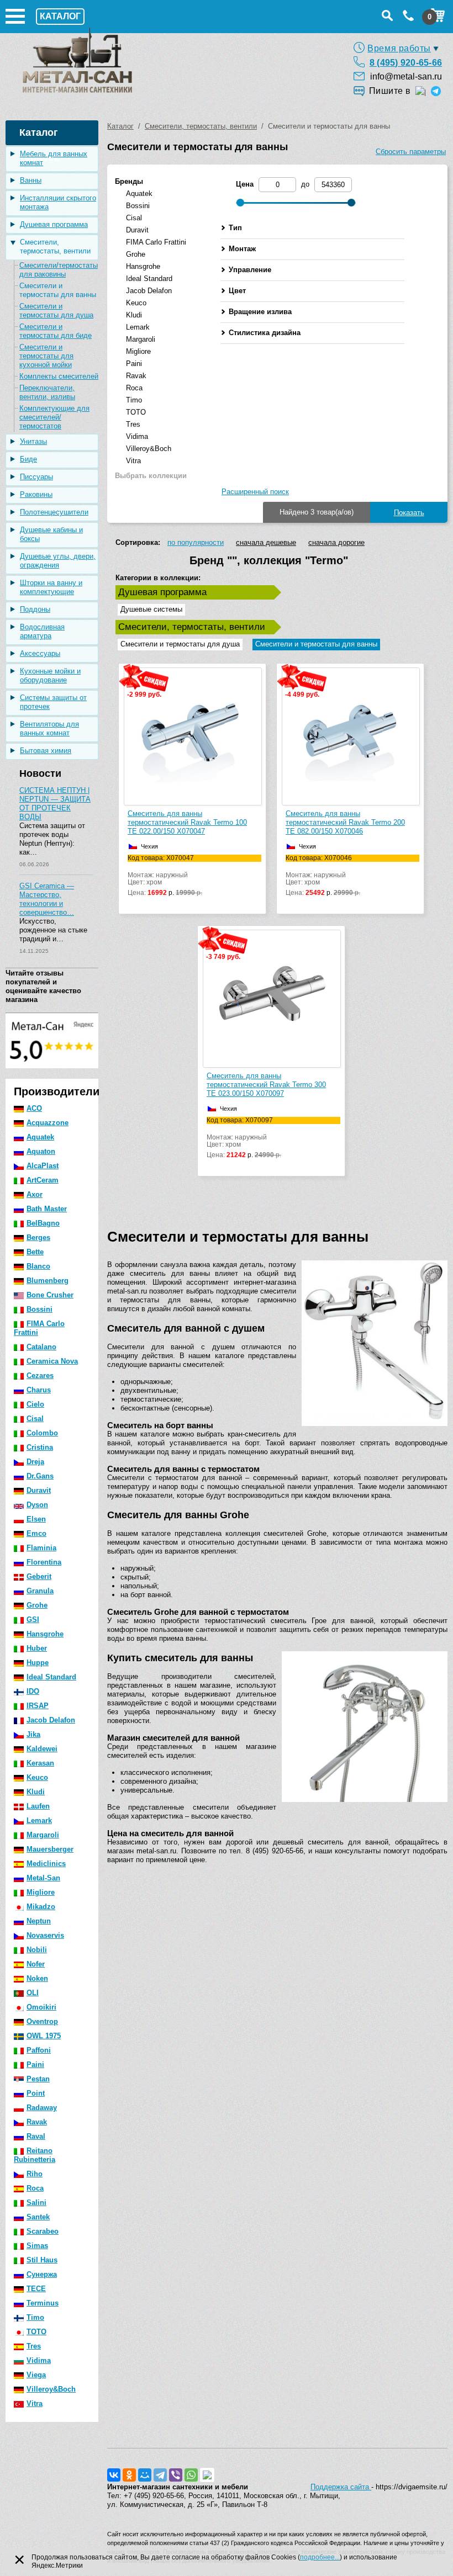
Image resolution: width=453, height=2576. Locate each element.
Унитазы (33, 441)
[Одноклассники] (129, 2475)
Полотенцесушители (54, 512)
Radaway (42, 2108)
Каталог (120, 126)
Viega (36, 2375)
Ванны (31, 180)
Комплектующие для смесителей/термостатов (54, 417)
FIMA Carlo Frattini (39, 1328)
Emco (36, 1533)
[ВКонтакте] (114, 2475)
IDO (33, 1691)
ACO (34, 1108)
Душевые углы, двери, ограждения (58, 561)
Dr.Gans (40, 1476)
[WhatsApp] (191, 2475)
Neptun (39, 1921)
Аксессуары (40, 653)
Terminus (43, 2303)
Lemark (39, 1820)
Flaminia (41, 1548)
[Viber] (176, 2475)
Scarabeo (43, 2231)
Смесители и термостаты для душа (56, 311)
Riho (35, 2174)
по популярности (196, 542)
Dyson (37, 1505)
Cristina (40, 1447)
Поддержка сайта (341, 2487)
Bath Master (47, 1209)
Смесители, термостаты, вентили (55, 247)
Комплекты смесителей (59, 376)
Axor (35, 1194)
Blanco (38, 1266)
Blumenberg (48, 1281)
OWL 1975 (44, 2036)
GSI (33, 1620)
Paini (35, 2064)
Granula (40, 1591)
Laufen (38, 1806)
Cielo (35, 1404)
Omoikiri (41, 2007)
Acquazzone (48, 1123)
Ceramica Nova (52, 1361)
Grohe (37, 1605)
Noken (37, 1978)
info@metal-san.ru (406, 76)
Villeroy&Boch (51, 2389)
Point (36, 2093)
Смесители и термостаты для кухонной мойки (46, 356)
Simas (37, 2246)
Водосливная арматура (42, 631)
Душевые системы (151, 609)
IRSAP (38, 1706)
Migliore (41, 1892)
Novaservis (45, 1935)
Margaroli (43, 1835)
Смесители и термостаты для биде (56, 331)
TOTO (36, 2332)
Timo (35, 2317)
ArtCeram (43, 1180)
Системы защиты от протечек (53, 702)
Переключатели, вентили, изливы (47, 392)
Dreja (35, 1462)
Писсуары (36, 477)
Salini (36, 2203)
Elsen (36, 1519)
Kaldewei (42, 1749)
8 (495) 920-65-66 (406, 63)
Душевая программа (54, 224)
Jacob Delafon (51, 1720)
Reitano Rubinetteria (35, 2155)
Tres (34, 2346)
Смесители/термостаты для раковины (59, 270)
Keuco (37, 1777)
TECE (36, 2289)
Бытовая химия (46, 751)
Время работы (399, 48)
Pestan (38, 2079)
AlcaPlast (43, 1166)
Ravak (37, 2122)
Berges (38, 1237)
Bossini (39, 1309)
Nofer (36, 1964)
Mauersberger (50, 1849)
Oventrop (42, 2021)
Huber (37, 1648)
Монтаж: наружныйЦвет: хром (165, 876)
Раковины (36, 494)
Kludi (36, 1792)
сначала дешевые (266, 542)
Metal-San (43, 1878)
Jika (33, 1734)
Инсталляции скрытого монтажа (58, 202)
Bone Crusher (50, 1295)
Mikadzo (41, 1907)
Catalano (41, 1347)
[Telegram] (160, 2475)
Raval (36, 2136)
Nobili (37, 1950)
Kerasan (40, 1763)
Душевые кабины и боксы (51, 534)
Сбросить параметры (411, 152)
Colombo (42, 1433)
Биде (28, 459)
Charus (39, 1390)
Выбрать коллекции (151, 476)
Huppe (38, 1663)
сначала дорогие (336, 542)
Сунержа (42, 2274)
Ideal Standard (51, 1677)
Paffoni (39, 2050)
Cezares (40, 1376)
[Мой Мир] (145, 2475)
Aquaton (41, 1151)
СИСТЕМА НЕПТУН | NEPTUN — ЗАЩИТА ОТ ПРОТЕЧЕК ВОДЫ (55, 804)
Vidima (39, 2360)
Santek (38, 2217)
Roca (35, 2188)
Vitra (35, 2403)
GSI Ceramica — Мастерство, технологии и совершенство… (47, 899)
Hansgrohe (45, 1634)
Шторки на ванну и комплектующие (51, 587)
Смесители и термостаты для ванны (58, 290)
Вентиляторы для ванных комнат (49, 728)
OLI (33, 1993)
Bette (35, 1252)
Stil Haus (42, 2260)
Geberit (39, 1576)
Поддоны (35, 609)
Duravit (39, 1490)
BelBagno (43, 1223)
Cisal (35, 1419)
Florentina (44, 1562)
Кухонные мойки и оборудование (50, 675)
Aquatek (40, 1137)
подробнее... (320, 2557)
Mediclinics (46, 1864)
